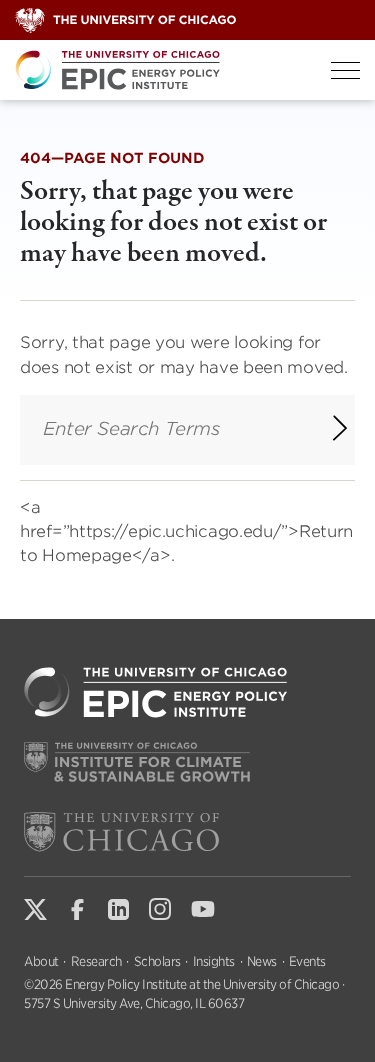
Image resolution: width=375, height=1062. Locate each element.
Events (307, 961)
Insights (214, 961)
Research (96, 961)
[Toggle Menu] (345, 70)
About (41, 961)
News (262, 961)
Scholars (157, 961)
